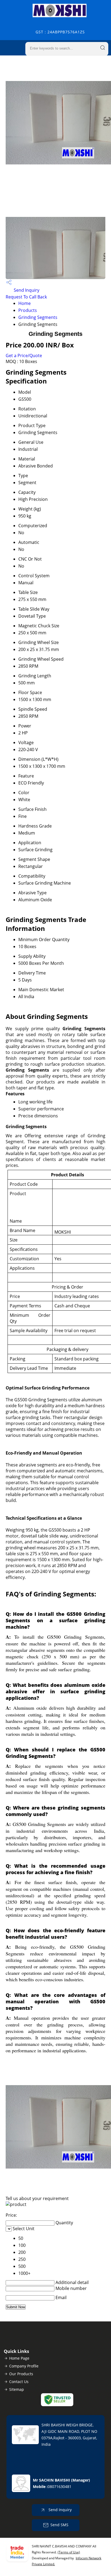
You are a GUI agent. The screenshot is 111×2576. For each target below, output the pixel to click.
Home (25, 303)
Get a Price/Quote (24, 356)
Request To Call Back (26, 297)
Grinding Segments (38, 317)
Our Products (21, 2374)
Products (28, 310)
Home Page (19, 2358)
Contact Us (19, 2382)
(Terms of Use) (69, 2552)
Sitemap (17, 2389)
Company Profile (24, 2366)
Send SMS (59, 2525)
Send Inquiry (26, 290)
